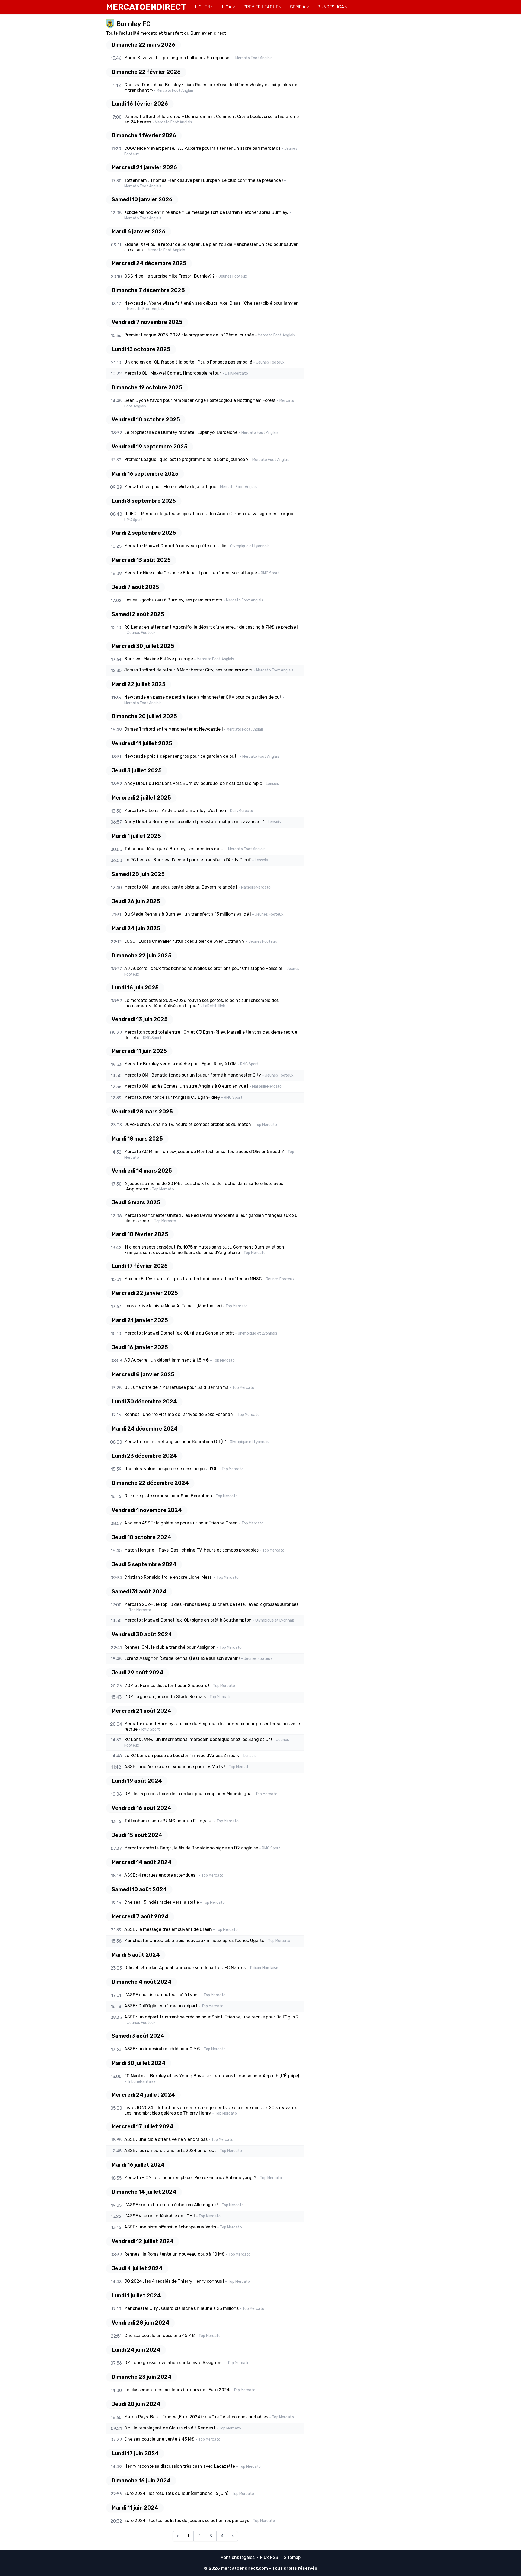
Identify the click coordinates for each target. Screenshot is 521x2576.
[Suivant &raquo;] (233, 2536)
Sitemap (292, 2557)
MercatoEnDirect (146, 7)
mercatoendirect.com (244, 2568)
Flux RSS (269, 2557)
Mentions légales (237, 2557)
